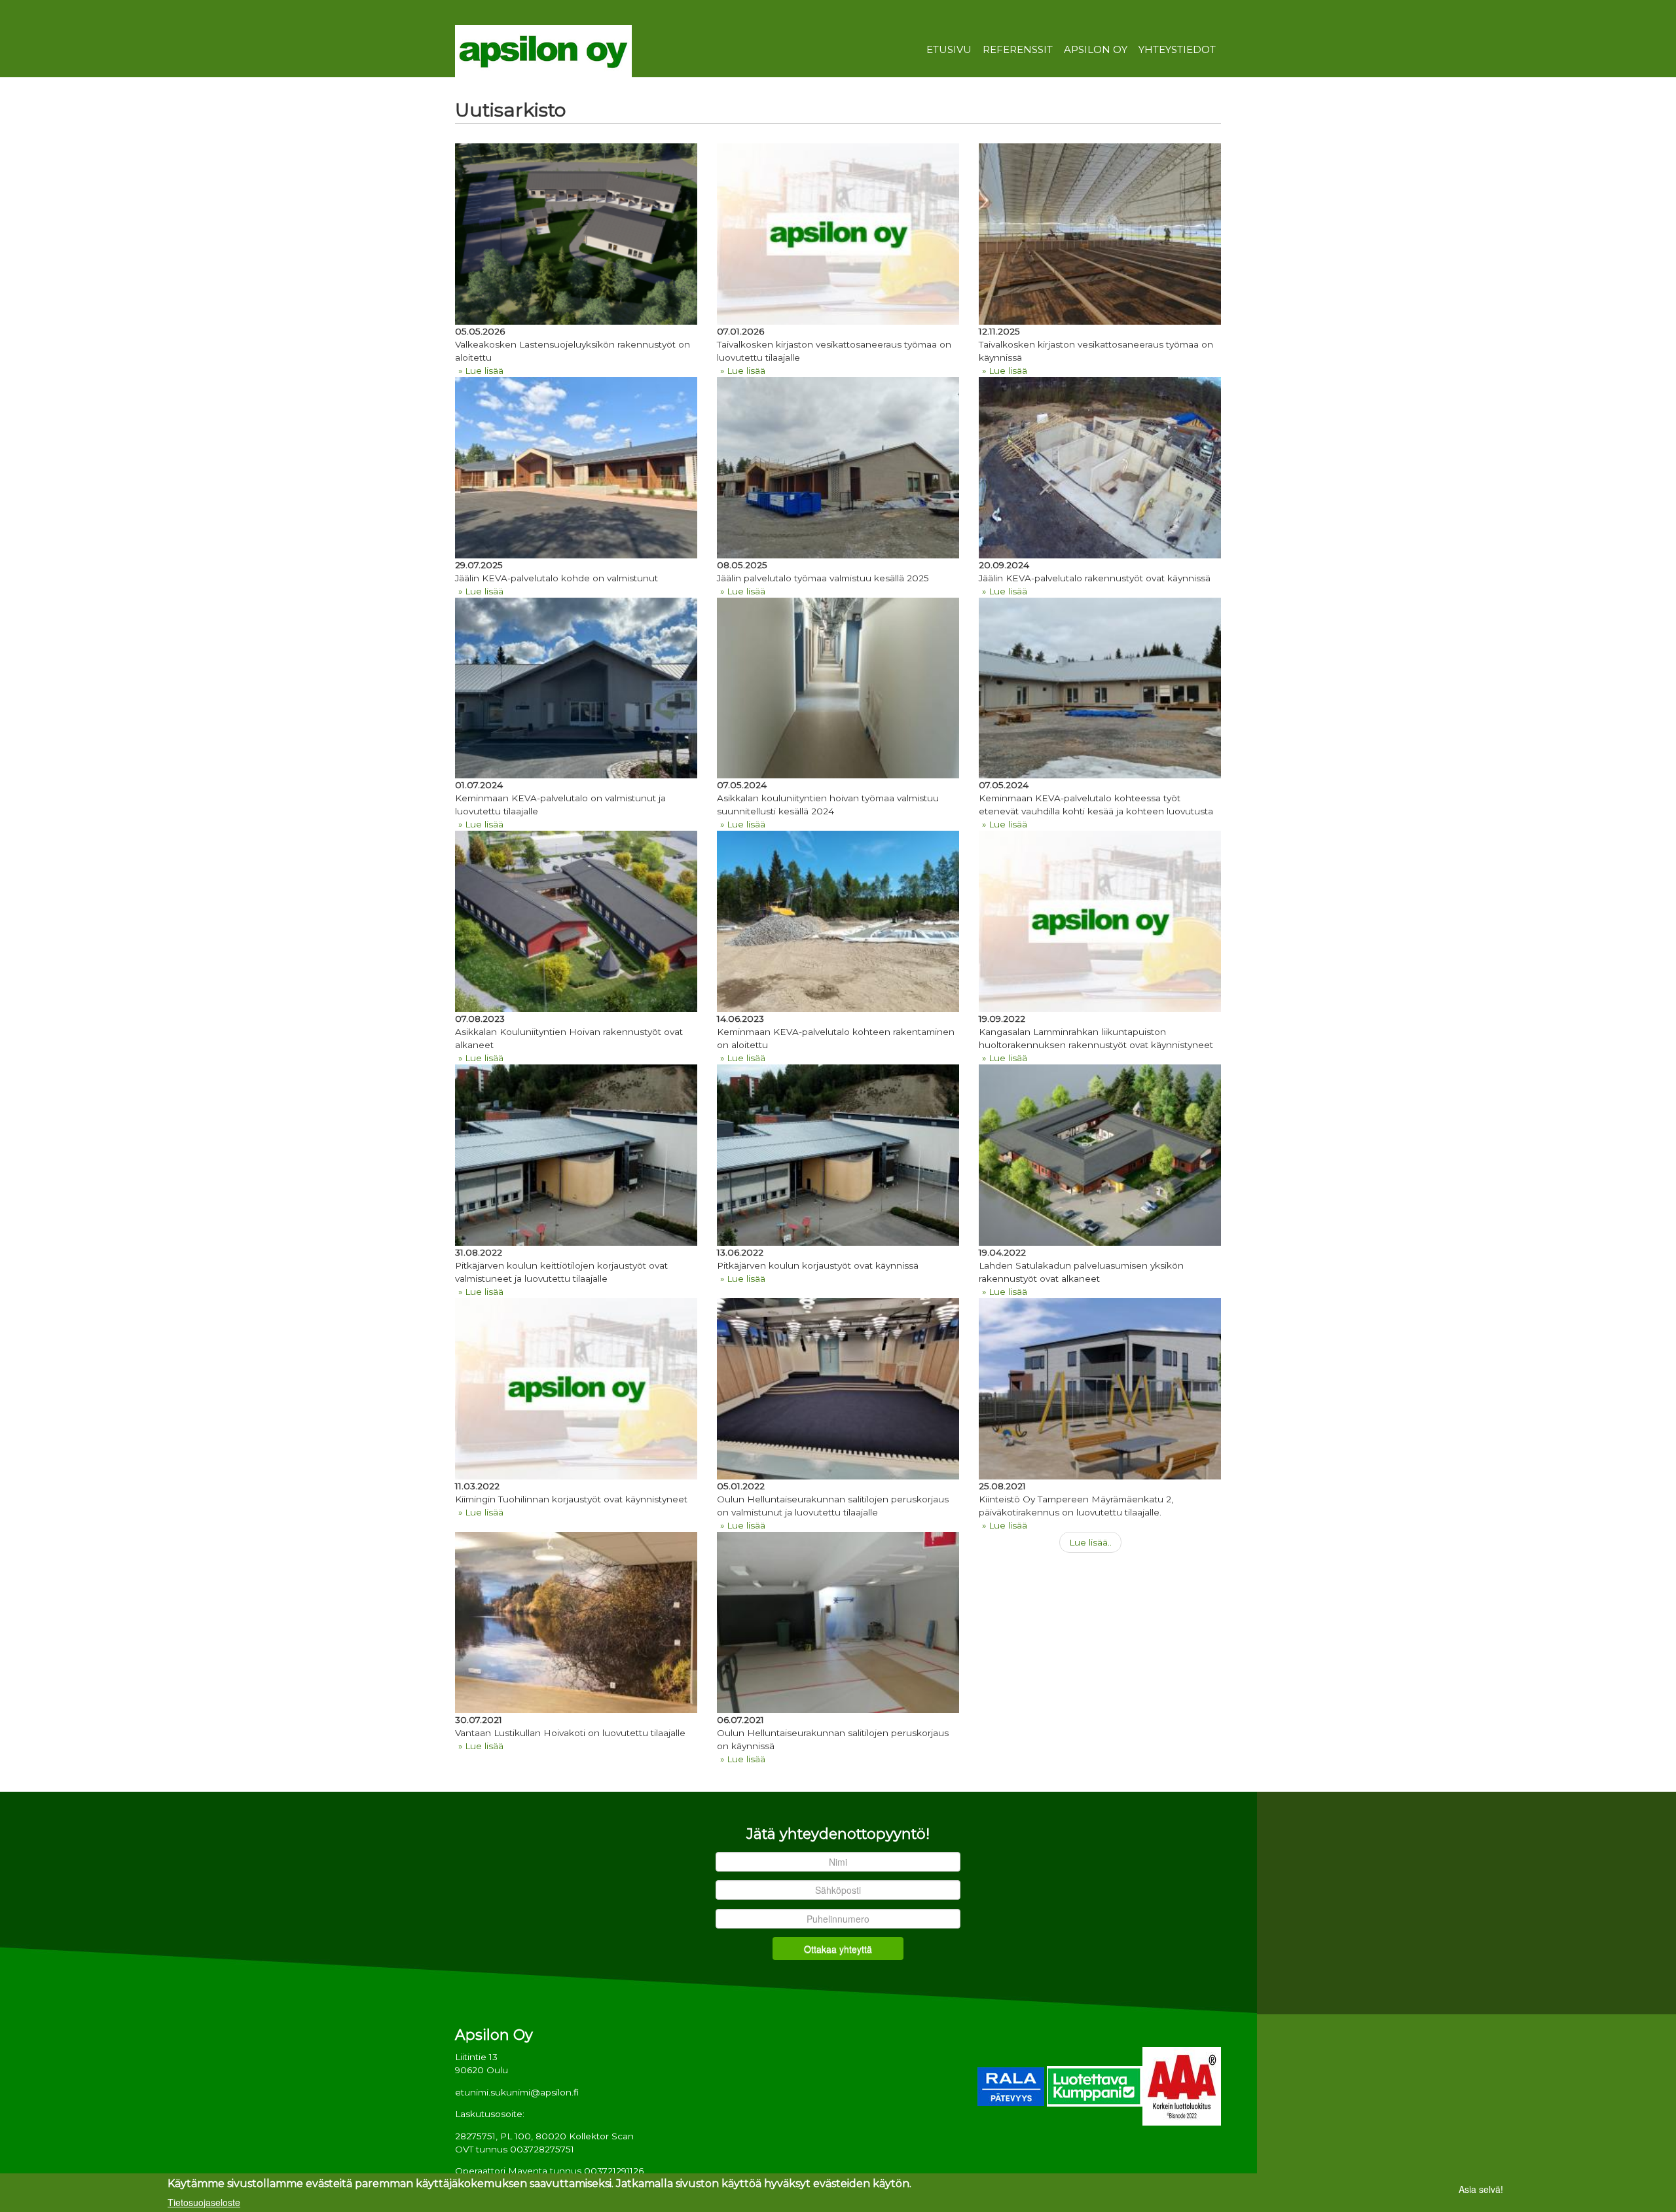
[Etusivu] (543, 50)
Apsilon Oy (1096, 50)
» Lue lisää (481, 371)
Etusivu (949, 50)
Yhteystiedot (1177, 50)
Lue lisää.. (1090, 1542)
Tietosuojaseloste (204, 2202)
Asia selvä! (1481, 2189)
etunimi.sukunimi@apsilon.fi (517, 2092)
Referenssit (1018, 50)
